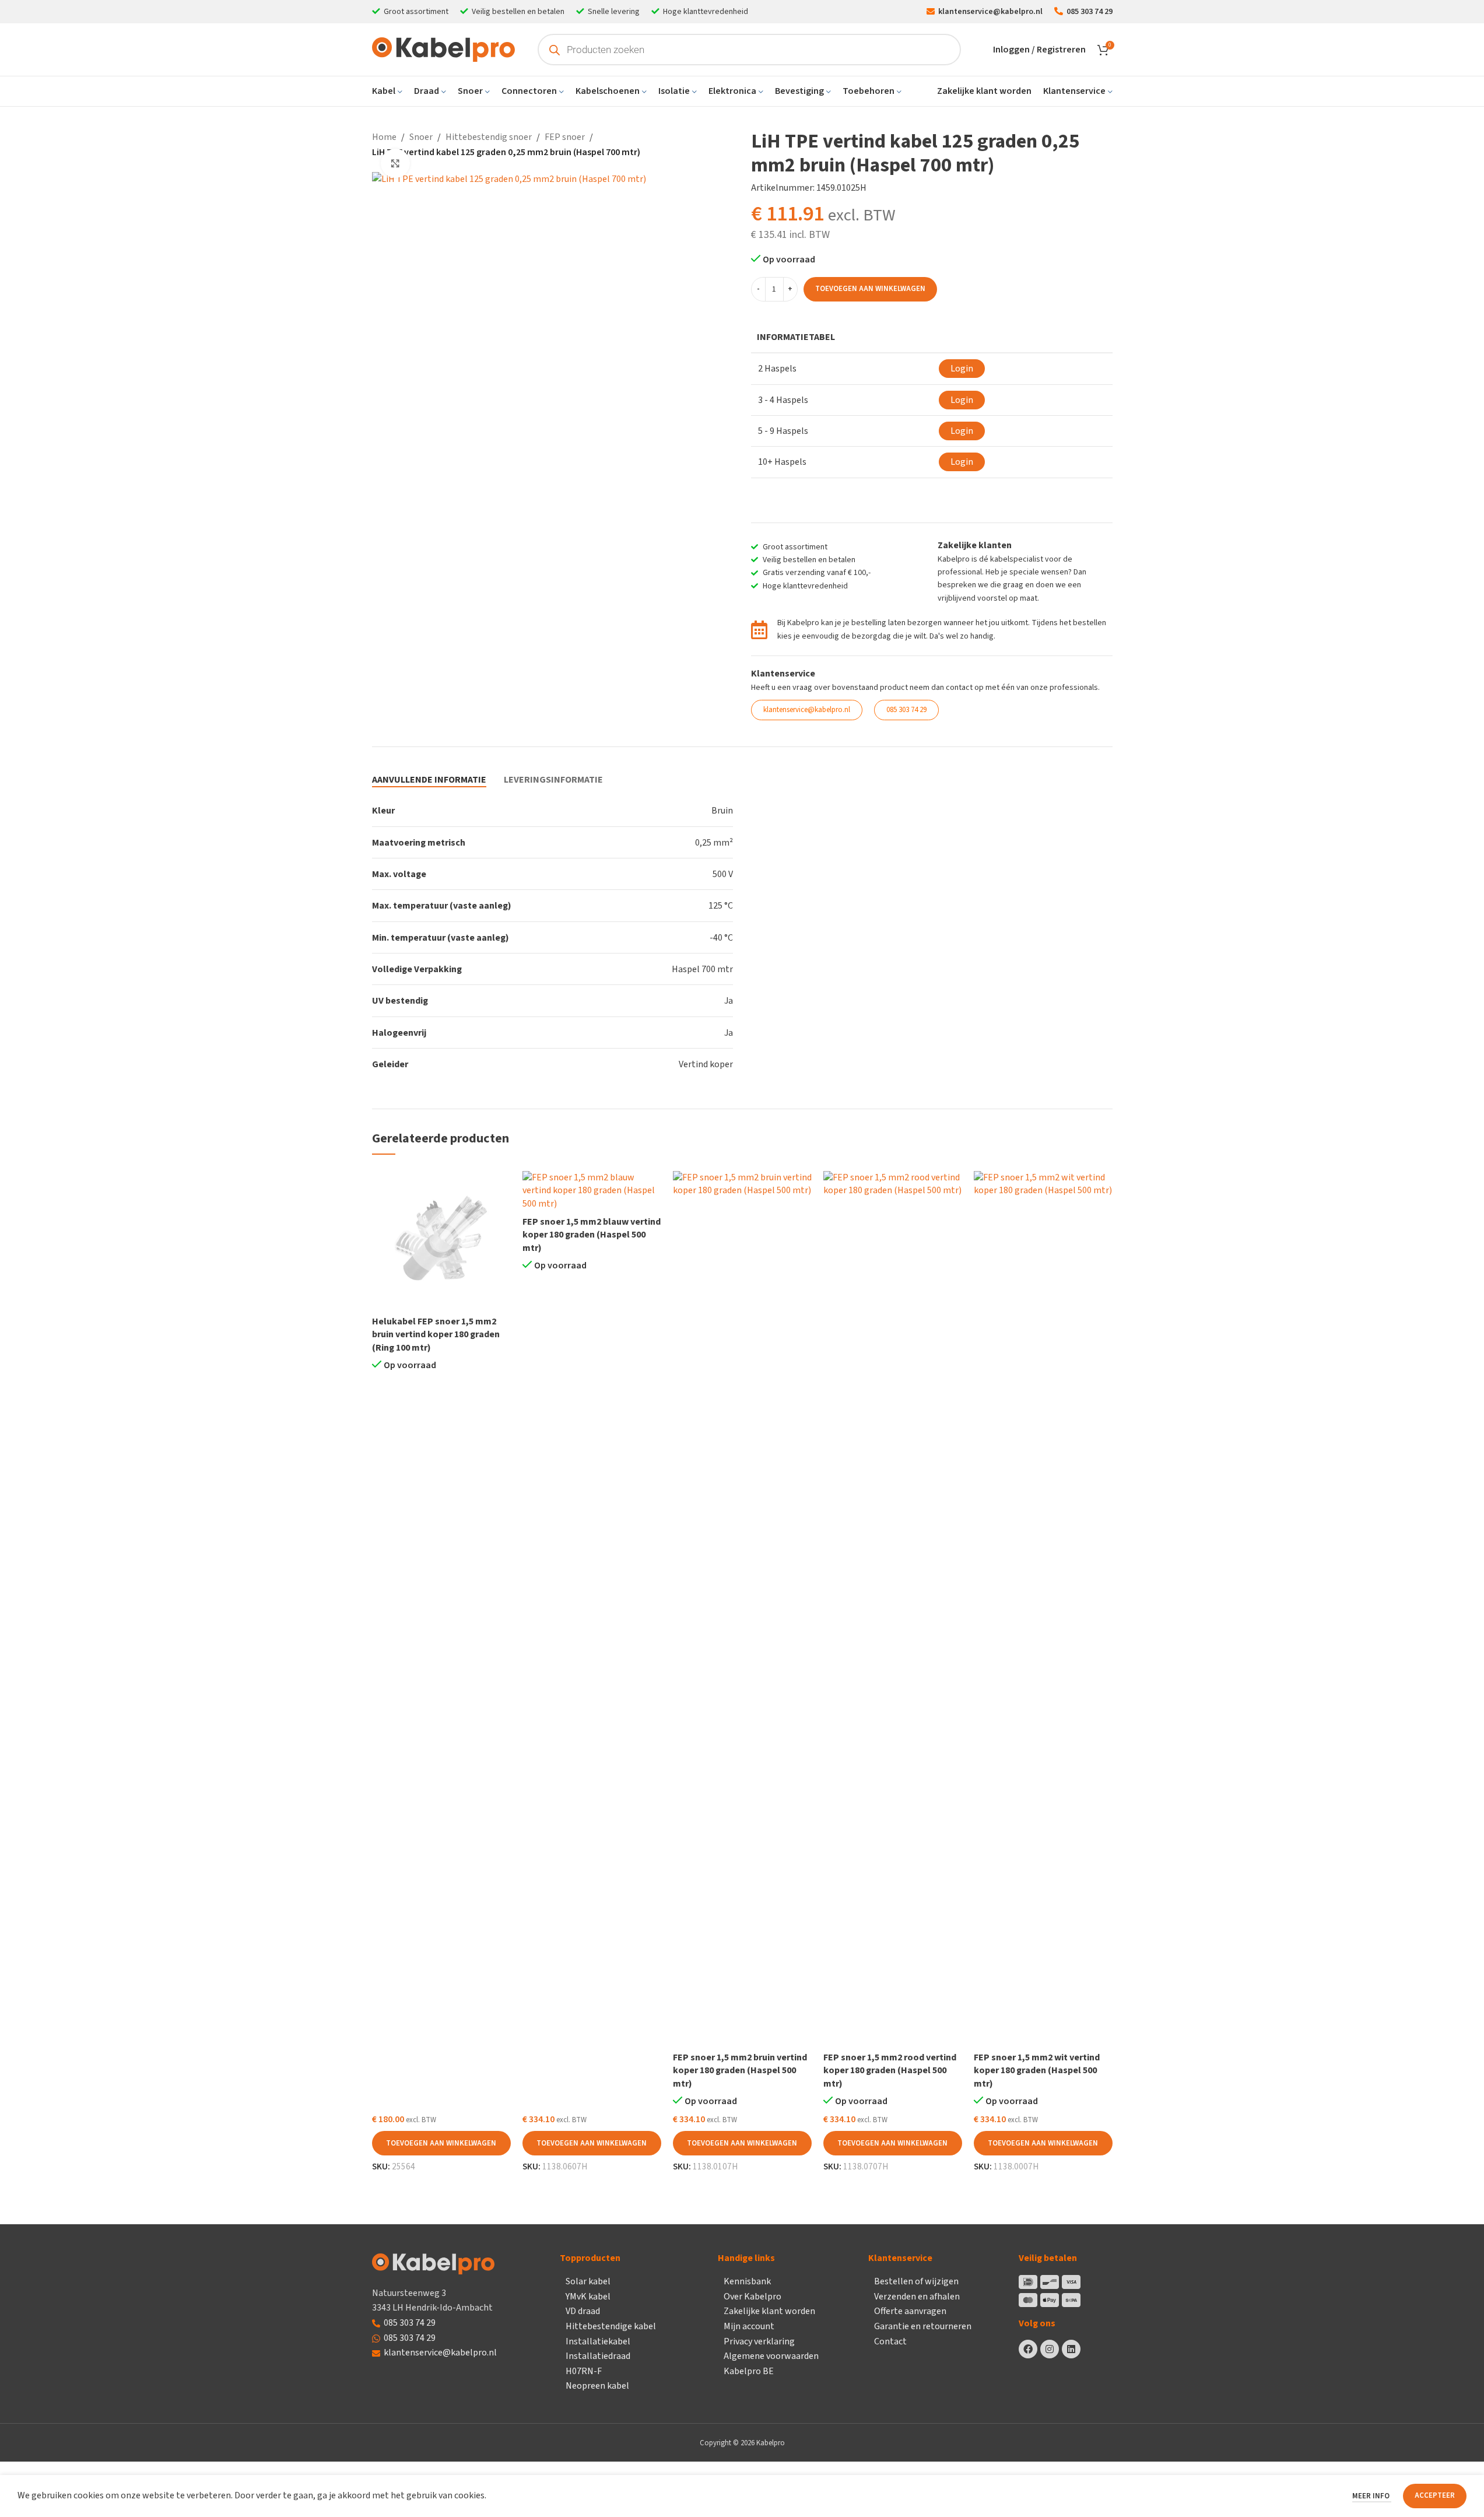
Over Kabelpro (752, 2297)
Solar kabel (588, 2281)
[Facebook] (1028, 2349)
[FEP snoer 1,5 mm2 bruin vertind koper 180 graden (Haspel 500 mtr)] (742, 1608)
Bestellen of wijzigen (916, 2281)
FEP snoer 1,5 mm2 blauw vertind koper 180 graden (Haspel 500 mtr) (592, 1235)
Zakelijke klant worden (769, 2311)
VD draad (583, 2311)
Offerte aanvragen (910, 2311)
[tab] (429, 780)
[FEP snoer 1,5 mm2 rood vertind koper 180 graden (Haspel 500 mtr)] (893, 1608)
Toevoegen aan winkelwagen (870, 289)
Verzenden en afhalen (917, 2297)
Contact (890, 2341)
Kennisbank (747, 2281)
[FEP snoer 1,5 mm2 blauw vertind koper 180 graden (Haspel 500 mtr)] (592, 1191)
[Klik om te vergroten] (395, 163)
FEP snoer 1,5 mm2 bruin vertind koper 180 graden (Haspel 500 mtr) (740, 2071)
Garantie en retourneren (923, 2326)
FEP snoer (565, 137)
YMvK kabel (588, 2297)
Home (384, 137)
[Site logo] (443, 49)
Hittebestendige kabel (611, 2326)
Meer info (1372, 2496)
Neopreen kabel (597, 2386)
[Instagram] (1050, 2349)
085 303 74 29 (410, 2323)
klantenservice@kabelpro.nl (440, 2353)
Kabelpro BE (749, 2371)
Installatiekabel (598, 2341)
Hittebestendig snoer (489, 137)
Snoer (421, 137)
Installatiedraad (598, 2356)
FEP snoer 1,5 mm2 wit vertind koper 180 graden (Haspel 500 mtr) (1037, 2071)
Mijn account (749, 2326)
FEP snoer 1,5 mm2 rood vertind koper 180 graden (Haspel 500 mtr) (890, 2071)
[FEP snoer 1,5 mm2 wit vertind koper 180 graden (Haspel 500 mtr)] (1043, 1608)
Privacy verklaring (759, 2341)
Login (962, 369)
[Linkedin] (1071, 2349)
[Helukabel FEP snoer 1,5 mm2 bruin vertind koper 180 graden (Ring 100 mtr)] (441, 1240)
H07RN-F (584, 2371)
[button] (441, 2143)
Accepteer (1435, 2495)
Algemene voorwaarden (771, 2356)
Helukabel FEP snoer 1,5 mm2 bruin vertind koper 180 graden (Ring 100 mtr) (436, 1335)
